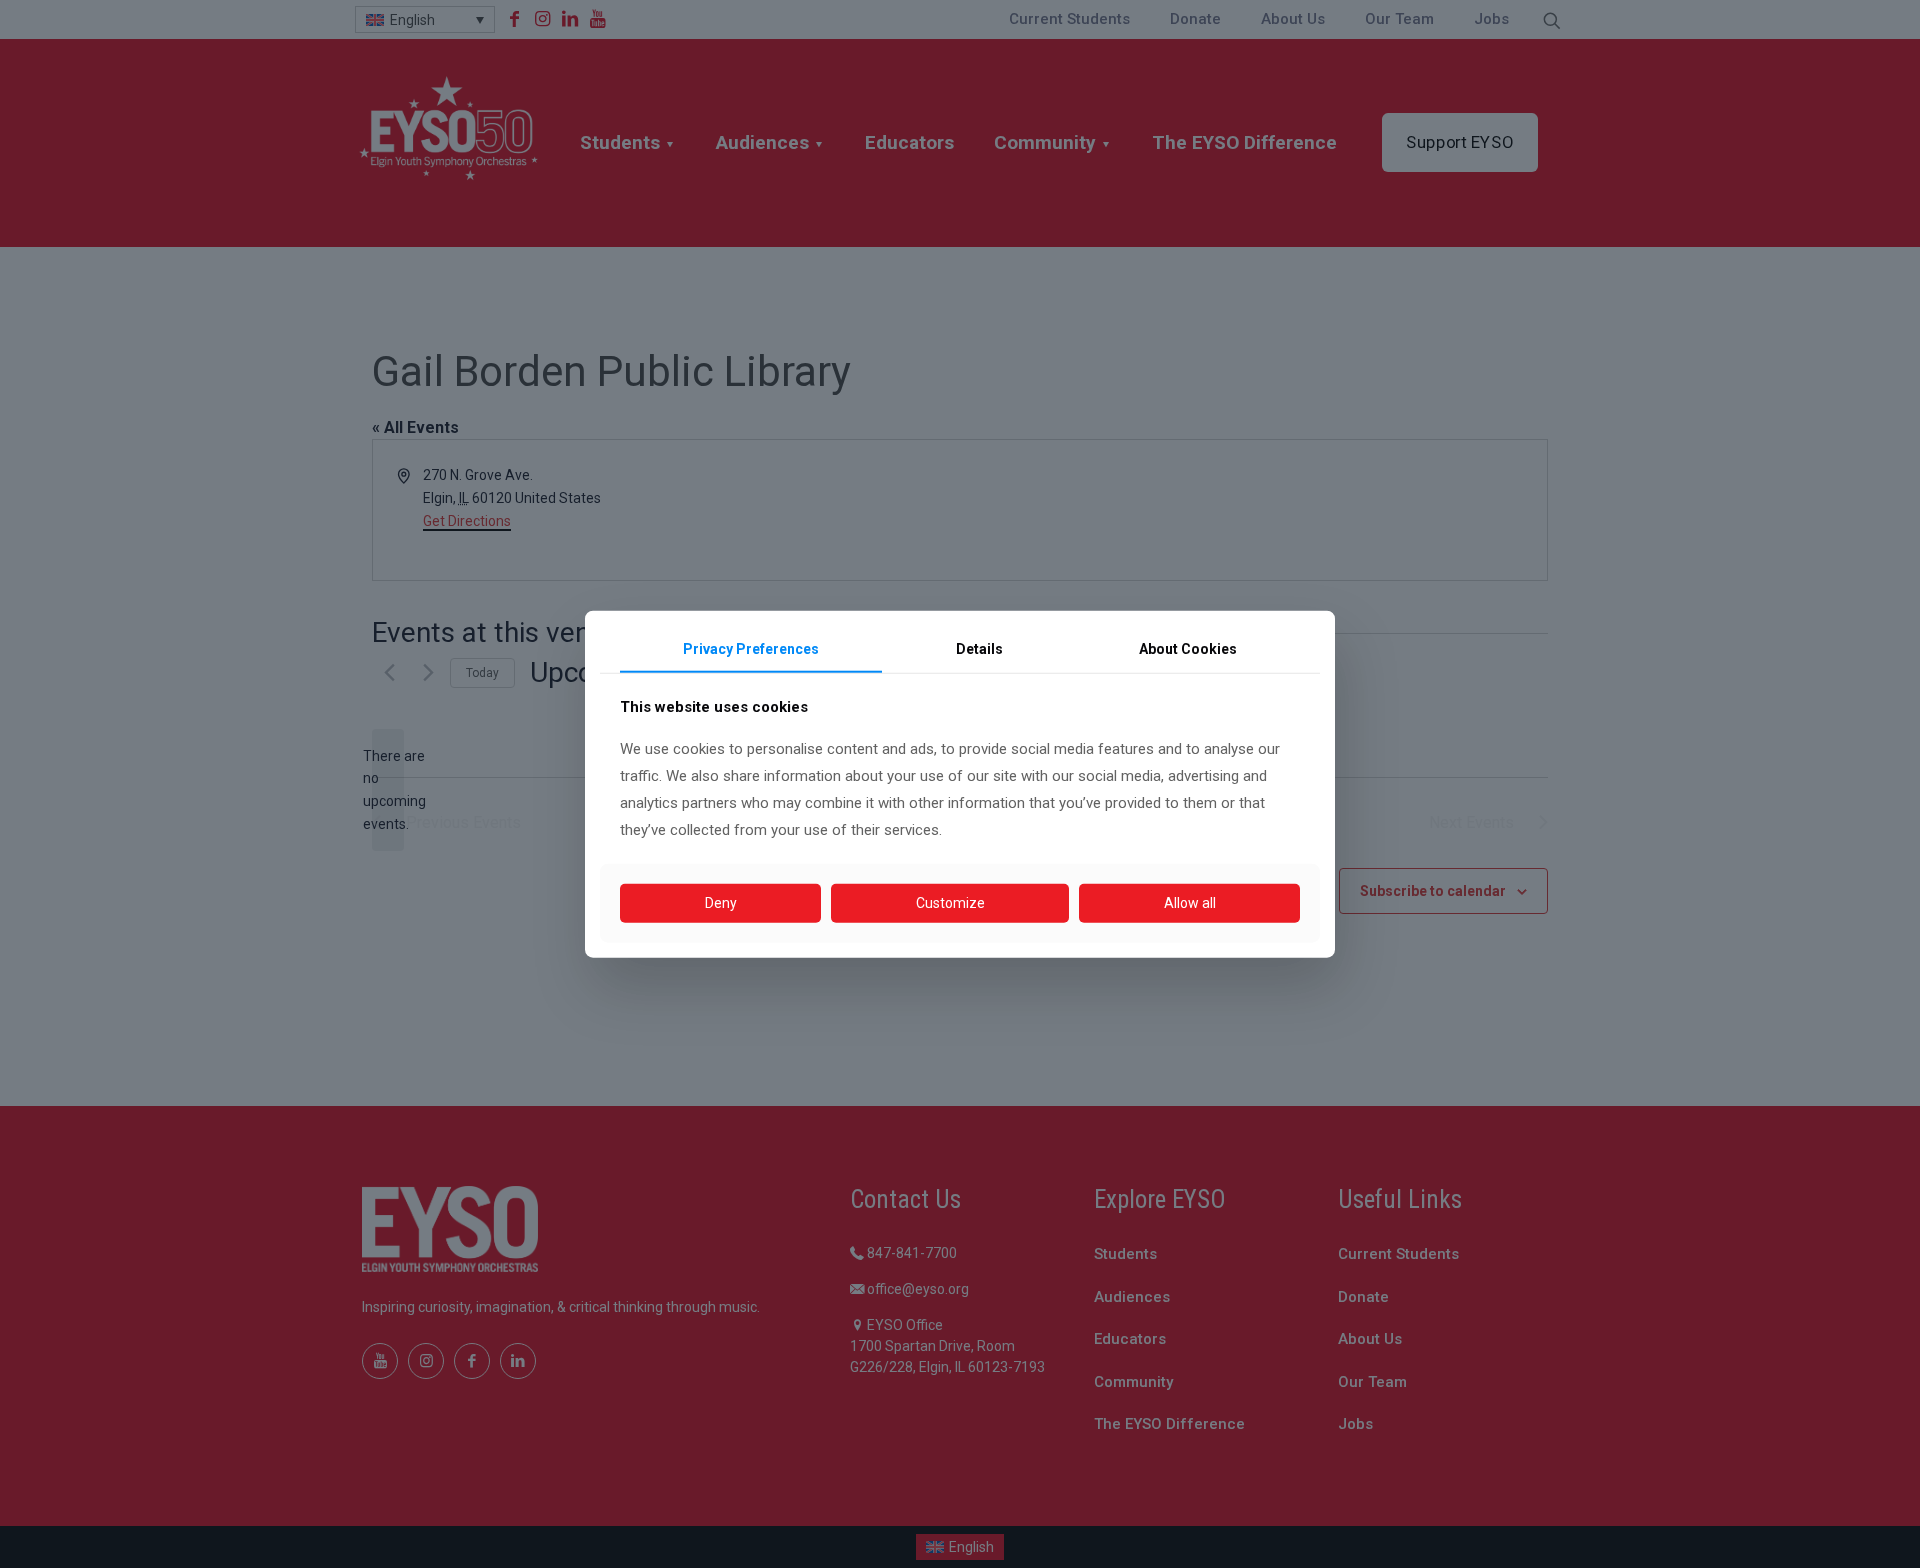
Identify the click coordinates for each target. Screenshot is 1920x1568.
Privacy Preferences (751, 649)
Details (979, 649)
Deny (721, 903)
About (1188, 649)
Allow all (1190, 903)
